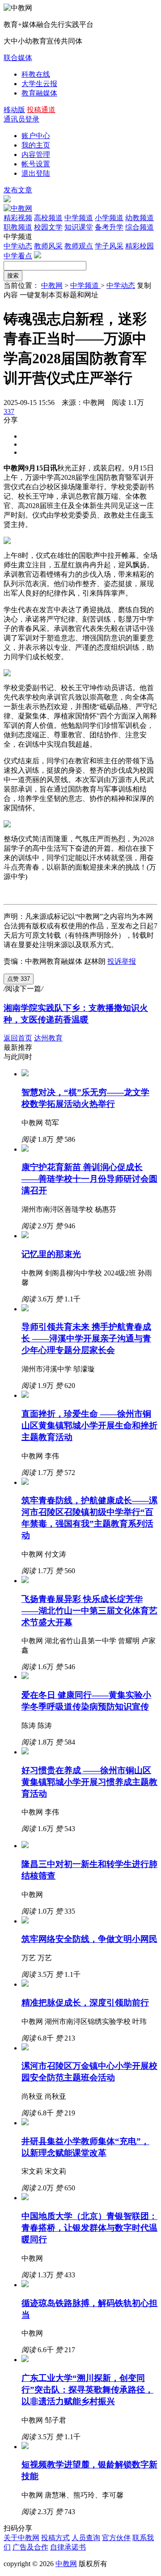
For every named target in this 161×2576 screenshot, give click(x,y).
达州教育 (48, 1038)
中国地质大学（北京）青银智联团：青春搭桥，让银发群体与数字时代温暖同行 (89, 2228)
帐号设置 (36, 164)
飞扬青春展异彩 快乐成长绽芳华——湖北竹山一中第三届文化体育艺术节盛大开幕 (89, 1611)
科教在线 (36, 74)
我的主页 (36, 145)
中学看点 (18, 256)
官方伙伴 (116, 2538)
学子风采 (109, 246)
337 (9, 411)
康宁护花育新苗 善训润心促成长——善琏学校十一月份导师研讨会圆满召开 (89, 1179)
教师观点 (79, 246)
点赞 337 (19, 979)
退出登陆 (36, 173)
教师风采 (48, 246)
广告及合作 (30, 2547)
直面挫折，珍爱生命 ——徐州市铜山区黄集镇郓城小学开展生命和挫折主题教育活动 (89, 1425)
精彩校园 (140, 246)
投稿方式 (55, 2538)
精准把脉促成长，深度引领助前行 (85, 2003)
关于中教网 (21, 2538)
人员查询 (86, 2538)
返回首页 (18, 1038)
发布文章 (18, 190)
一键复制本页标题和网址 (59, 295)
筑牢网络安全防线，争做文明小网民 (89, 1939)
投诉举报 (122, 961)
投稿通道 (41, 110)
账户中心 (36, 136)
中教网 (52, 285)
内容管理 (36, 154)
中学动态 (18, 246)
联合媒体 (18, 58)
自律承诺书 (68, 2547)
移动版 (14, 110)
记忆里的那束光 (51, 1254)
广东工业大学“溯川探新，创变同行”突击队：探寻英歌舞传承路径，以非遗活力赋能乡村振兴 (87, 2390)
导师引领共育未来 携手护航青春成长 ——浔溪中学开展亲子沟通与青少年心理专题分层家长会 (86, 1338)
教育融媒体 (39, 93)
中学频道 (85, 285)
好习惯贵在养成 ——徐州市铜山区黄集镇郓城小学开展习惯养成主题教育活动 (89, 1782)
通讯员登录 (21, 119)
